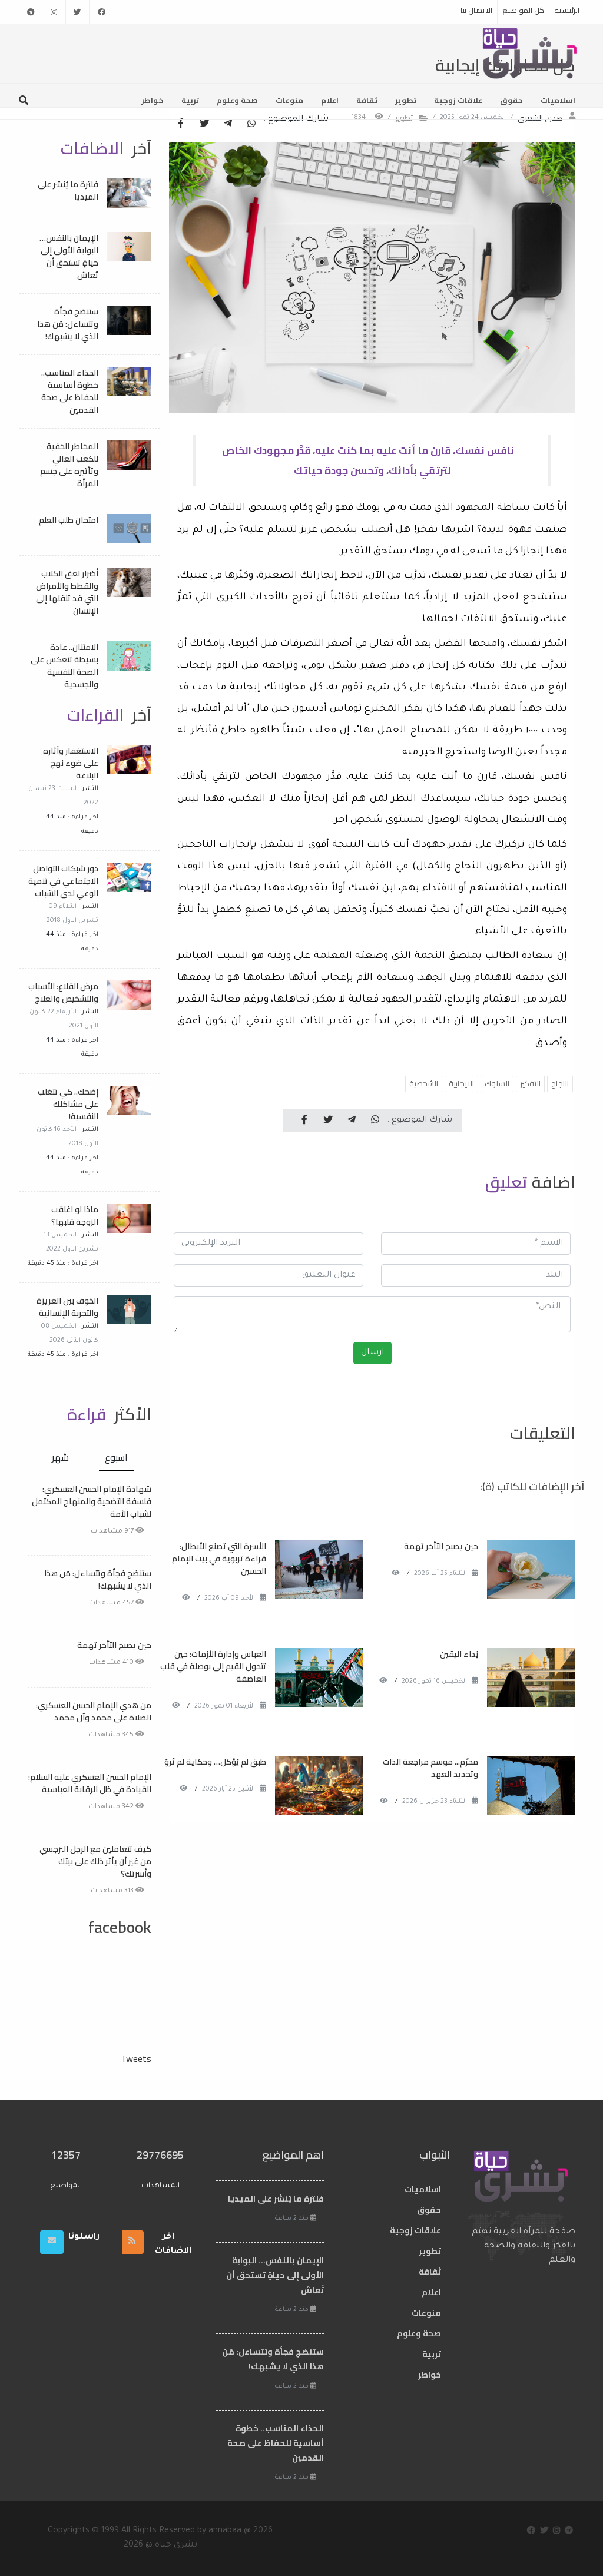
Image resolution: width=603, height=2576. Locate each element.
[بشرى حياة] (530, 52)
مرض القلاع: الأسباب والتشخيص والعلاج (63, 992)
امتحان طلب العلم (69, 520)
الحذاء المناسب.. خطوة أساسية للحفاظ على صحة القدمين (70, 391)
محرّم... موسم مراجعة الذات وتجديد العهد (430, 1768)
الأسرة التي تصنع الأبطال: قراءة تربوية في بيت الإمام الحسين (219, 1559)
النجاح (560, 1083)
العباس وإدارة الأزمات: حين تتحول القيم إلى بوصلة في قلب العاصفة (213, 1666)
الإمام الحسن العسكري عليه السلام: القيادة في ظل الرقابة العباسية (90, 1783)
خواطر (153, 100)
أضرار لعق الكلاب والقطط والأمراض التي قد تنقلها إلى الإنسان (67, 592)
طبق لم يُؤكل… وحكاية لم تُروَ (215, 1762)
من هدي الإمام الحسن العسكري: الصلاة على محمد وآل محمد (94, 1711)
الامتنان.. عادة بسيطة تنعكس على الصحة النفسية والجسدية (64, 666)
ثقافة (367, 100)
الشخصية (424, 1083)
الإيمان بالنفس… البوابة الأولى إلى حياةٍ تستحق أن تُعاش (69, 256)
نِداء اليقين (459, 1654)
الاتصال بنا (476, 10)
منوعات (289, 100)
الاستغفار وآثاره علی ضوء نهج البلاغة (71, 763)
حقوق (511, 100)
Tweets (136, 2058)
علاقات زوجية (458, 100)
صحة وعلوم (237, 100)
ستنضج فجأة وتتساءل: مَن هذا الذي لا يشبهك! (68, 324)
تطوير (406, 100)
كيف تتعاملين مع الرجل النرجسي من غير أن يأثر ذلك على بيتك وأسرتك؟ (95, 1861)
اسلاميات (558, 100)
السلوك (497, 1083)
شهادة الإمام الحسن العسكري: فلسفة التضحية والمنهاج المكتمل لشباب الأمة (92, 1501)
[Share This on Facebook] (181, 124)
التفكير (530, 1083)
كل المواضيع (523, 10)
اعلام (330, 100)
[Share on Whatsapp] (251, 124)
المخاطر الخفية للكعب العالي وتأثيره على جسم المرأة (69, 465)
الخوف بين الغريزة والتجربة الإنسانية (67, 1307)
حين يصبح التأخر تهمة (441, 1546)
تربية (190, 100)
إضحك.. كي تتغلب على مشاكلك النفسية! (68, 1104)
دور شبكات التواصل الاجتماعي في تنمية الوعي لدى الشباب (63, 881)
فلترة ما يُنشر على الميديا (68, 190)
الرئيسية (567, 10)
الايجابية (461, 1083)
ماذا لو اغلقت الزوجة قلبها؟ (75, 1216)
